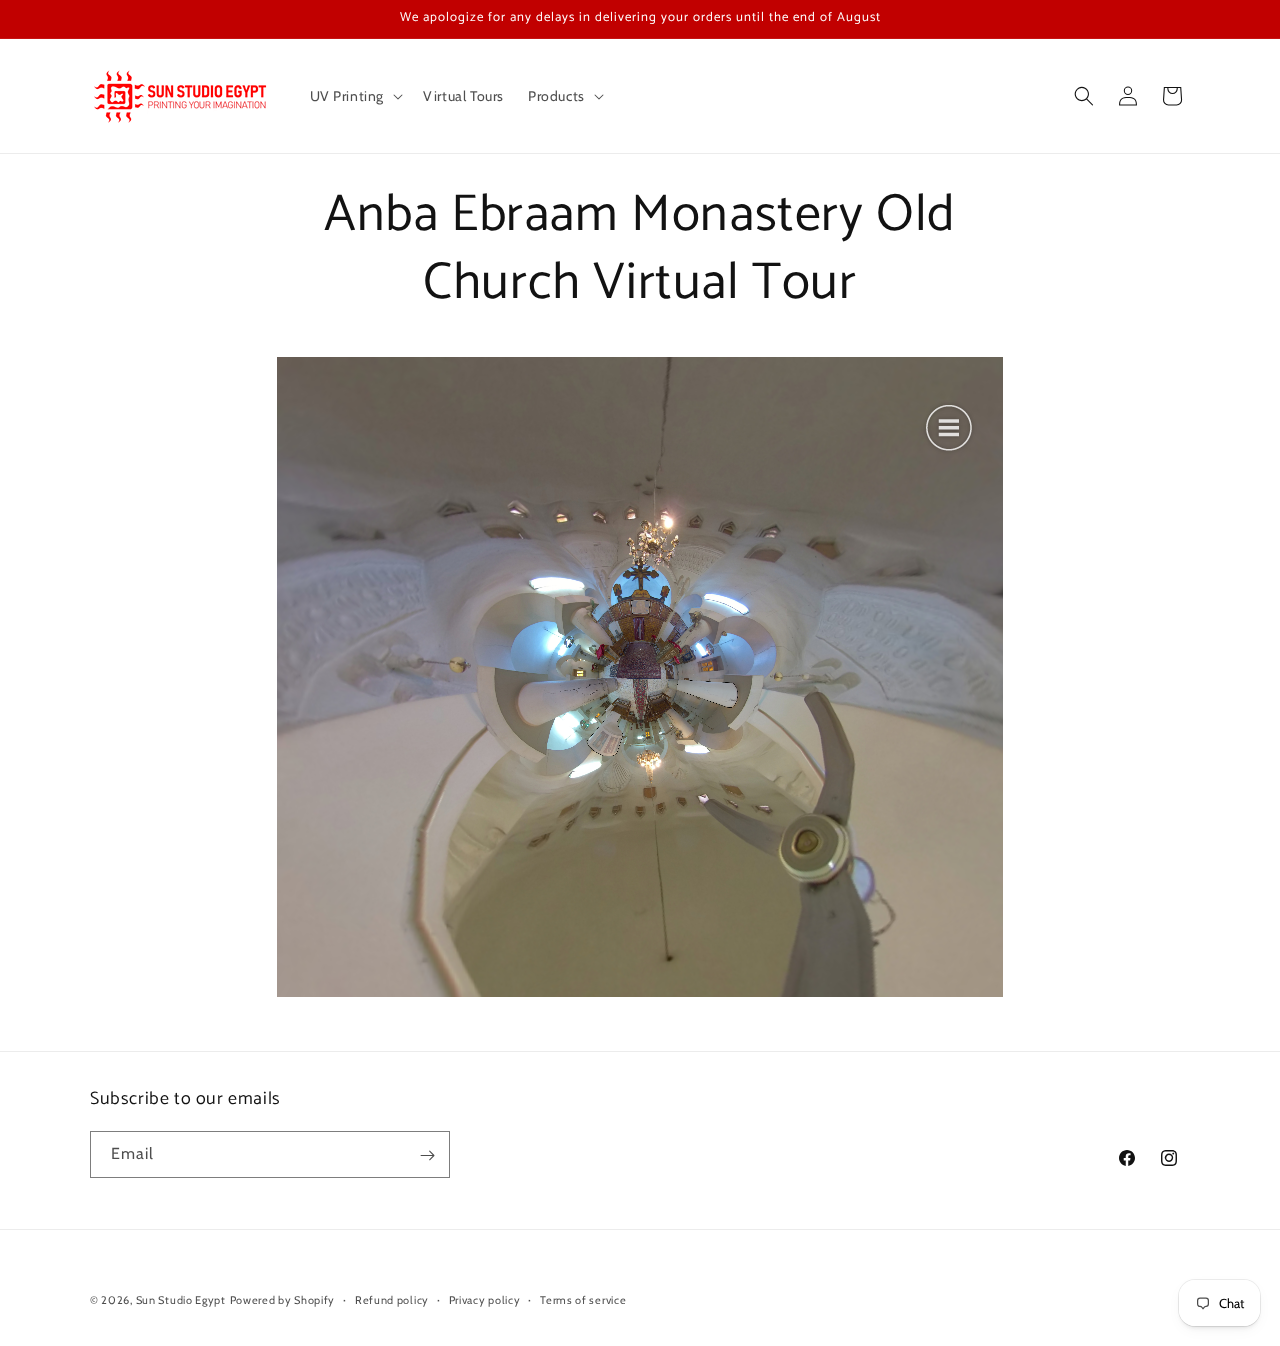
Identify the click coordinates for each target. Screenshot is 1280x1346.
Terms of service (583, 1299)
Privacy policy (485, 1299)
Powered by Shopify (283, 1300)
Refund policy (392, 1299)
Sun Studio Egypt (181, 1300)
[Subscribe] (427, 1155)
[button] (355, 96)
